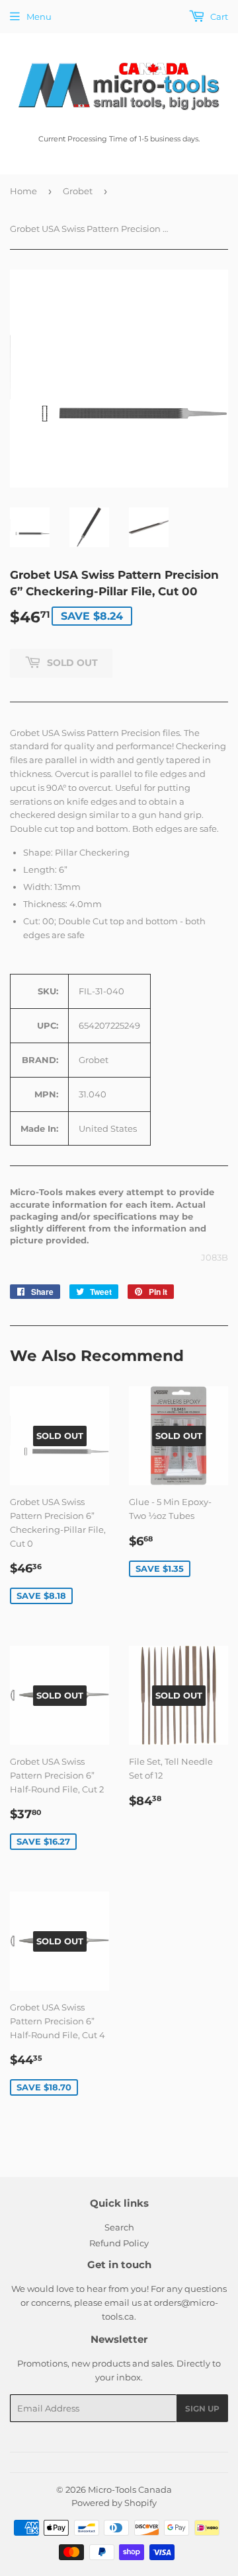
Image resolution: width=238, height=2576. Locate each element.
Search (119, 2227)
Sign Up (202, 2409)
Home (23, 191)
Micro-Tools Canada (130, 2489)
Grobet (78, 191)
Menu (39, 17)
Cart (218, 17)
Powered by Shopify (114, 2503)
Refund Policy (119, 2243)
